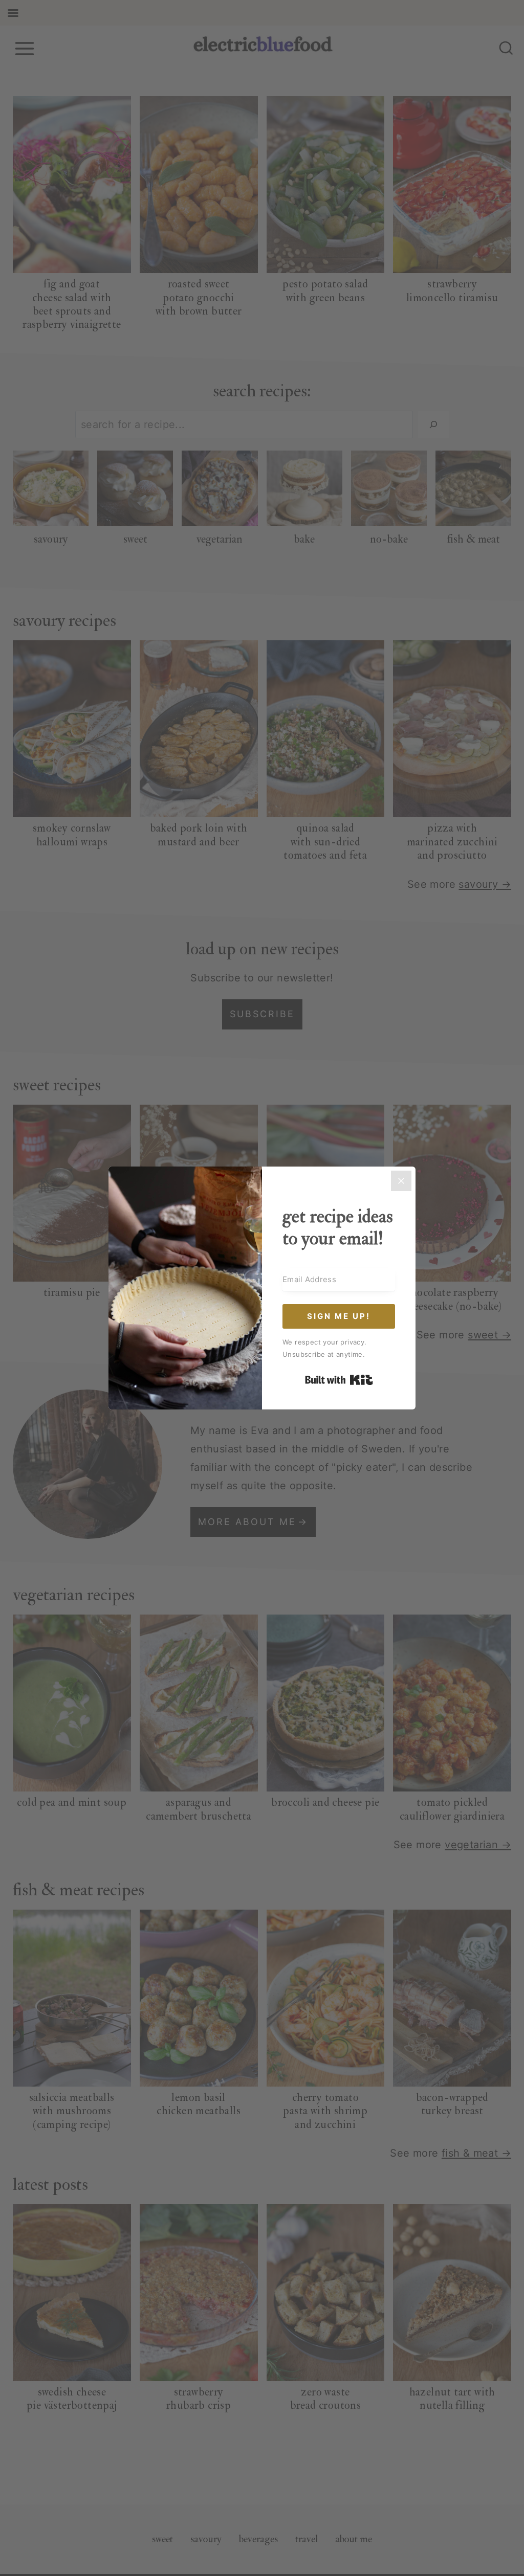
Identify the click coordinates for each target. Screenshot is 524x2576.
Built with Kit (339, 1380)
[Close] (401, 1181)
